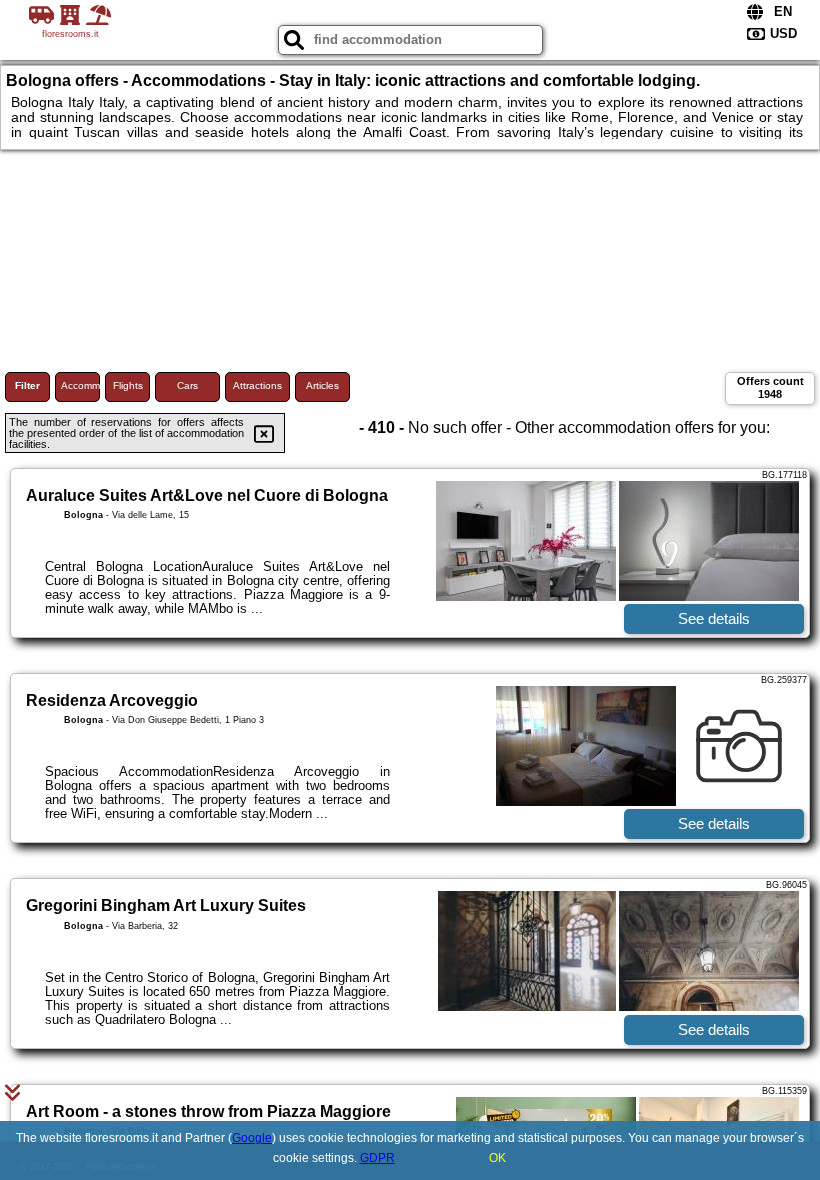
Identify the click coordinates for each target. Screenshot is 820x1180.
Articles (322, 385)
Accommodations (80, 385)
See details (714, 618)
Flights (128, 385)
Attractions (257, 385)
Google (252, 1138)
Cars (187, 385)
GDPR (377, 1158)
